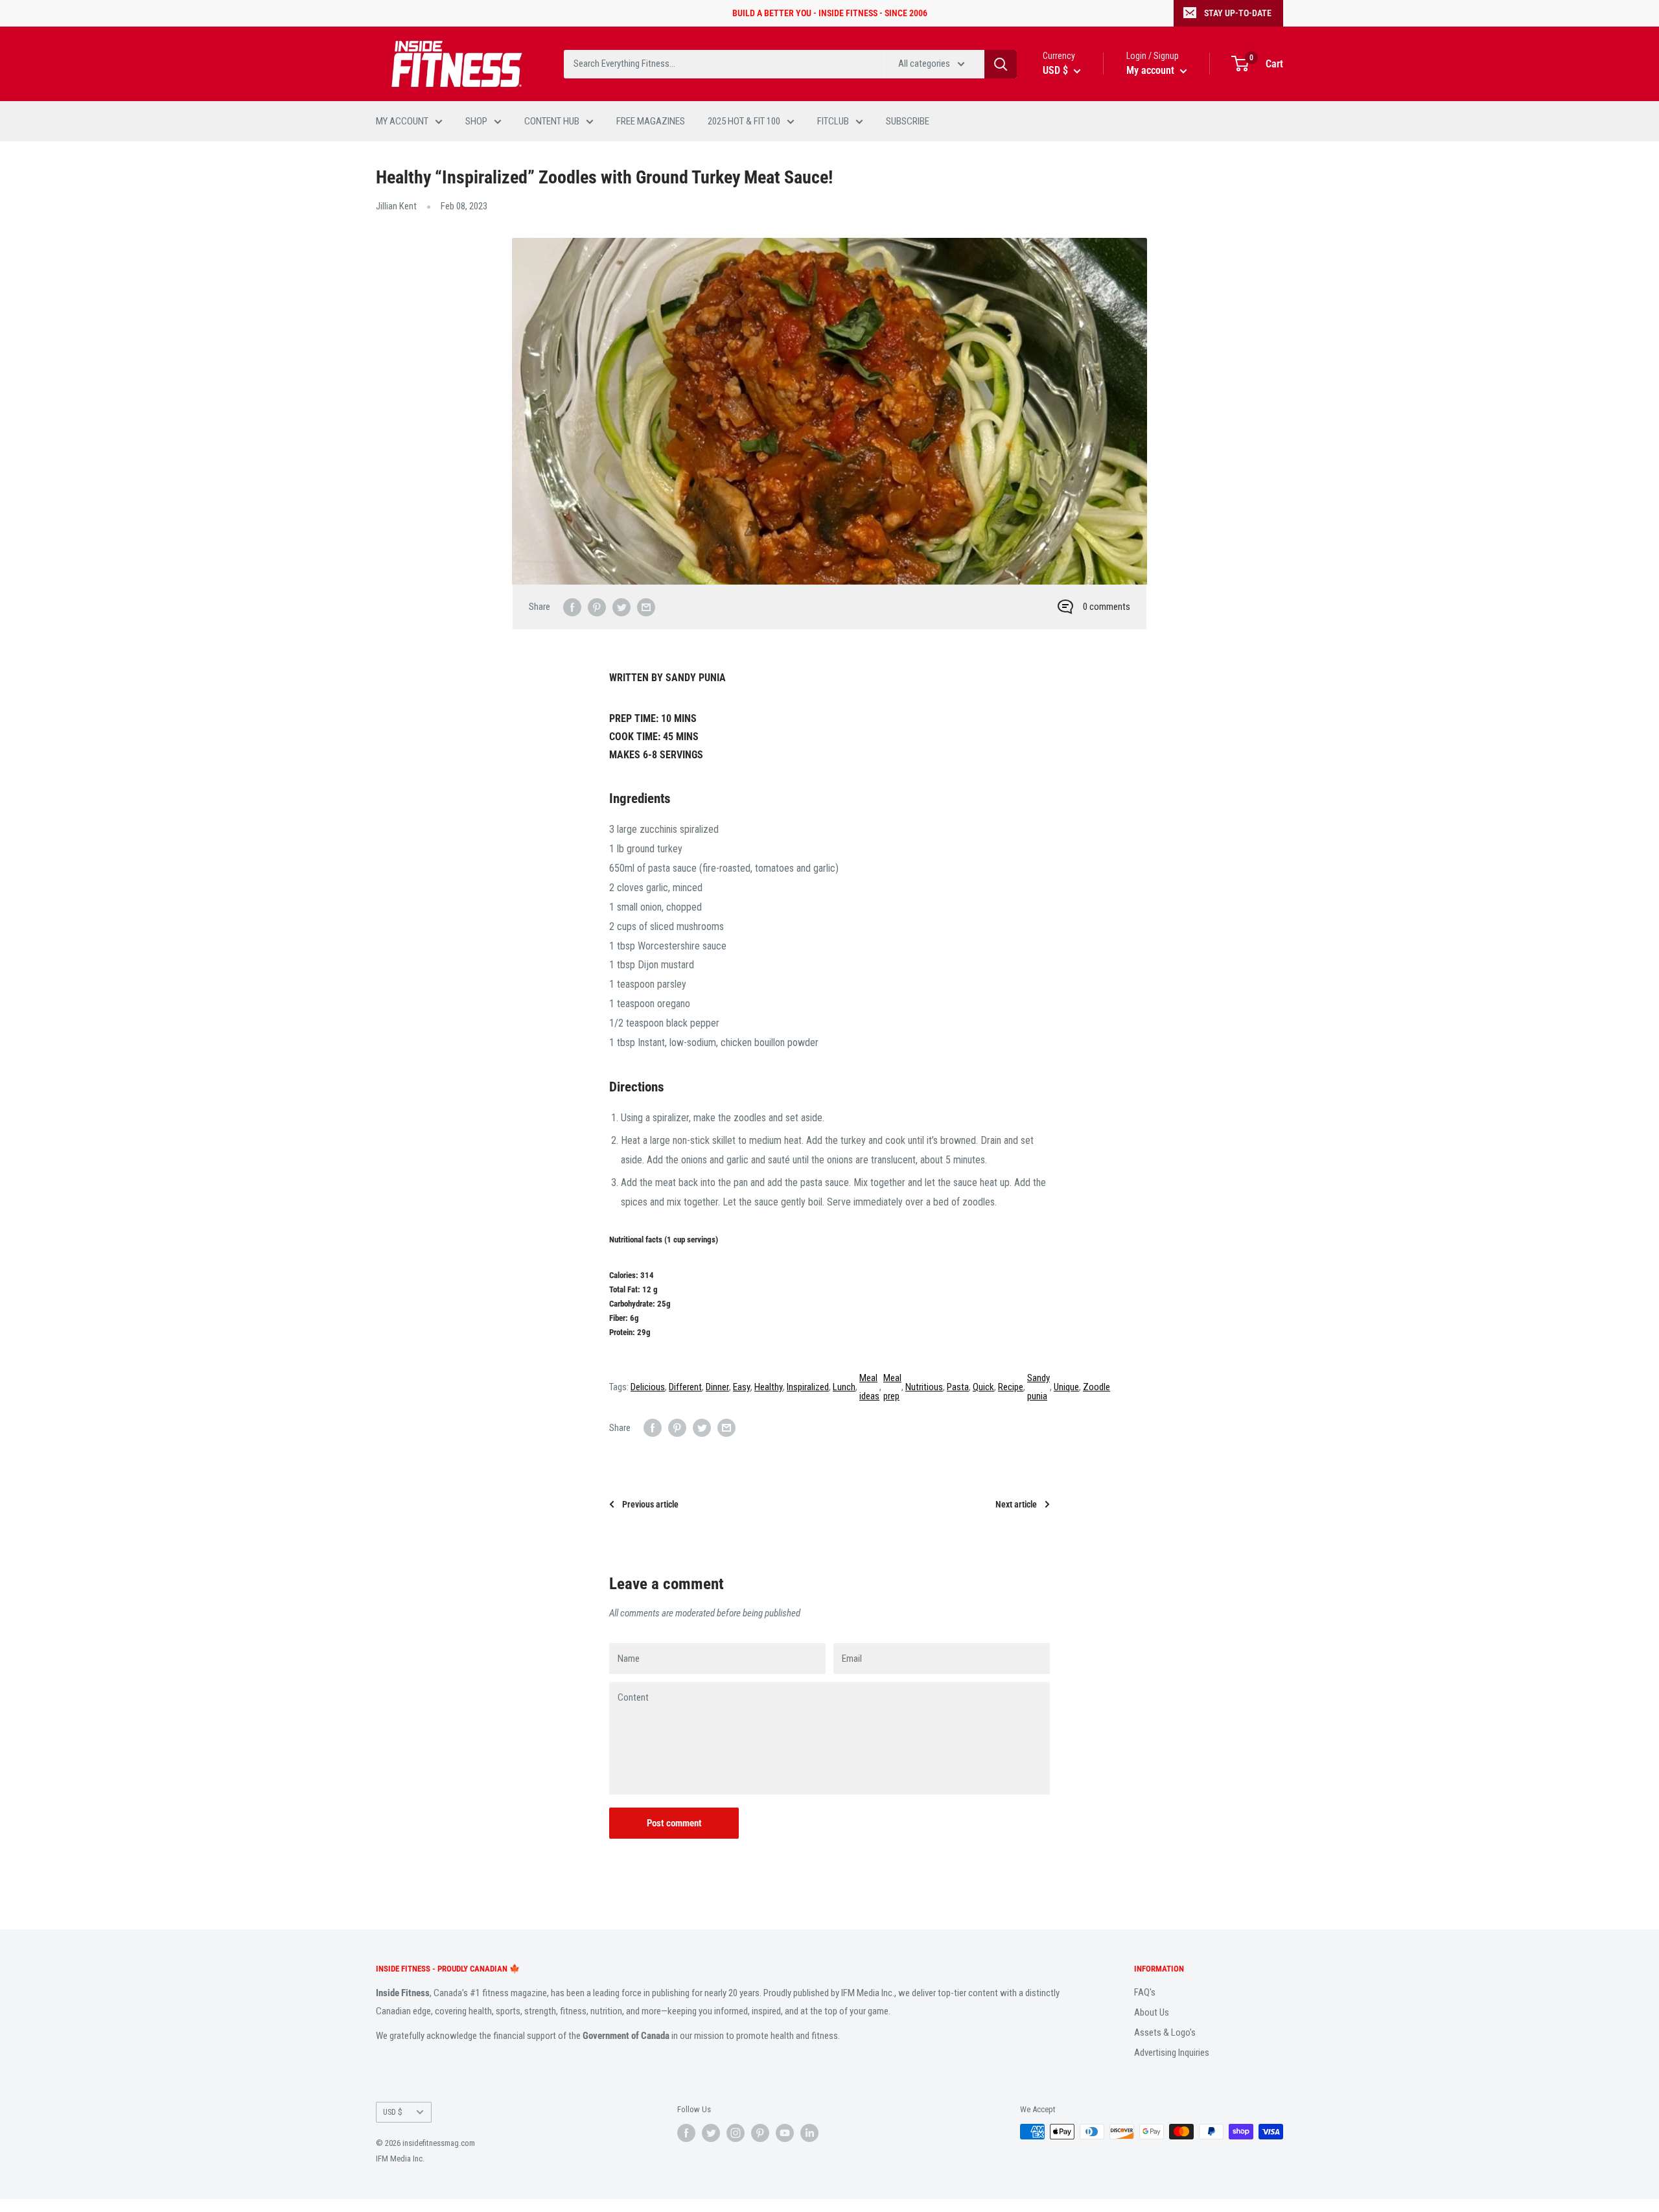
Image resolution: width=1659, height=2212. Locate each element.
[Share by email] (646, 607)
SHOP (476, 121)
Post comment (674, 1823)
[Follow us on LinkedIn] (809, 2133)
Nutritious (924, 1387)
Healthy (769, 1387)
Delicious (648, 1387)
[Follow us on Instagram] (736, 2133)
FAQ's (1145, 1992)
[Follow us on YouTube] (785, 2133)
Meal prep (892, 1387)
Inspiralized (808, 1387)
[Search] (1001, 64)
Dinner (717, 1387)
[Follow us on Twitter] (711, 2133)
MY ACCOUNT (402, 121)
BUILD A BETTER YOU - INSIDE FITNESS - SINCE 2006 (830, 13)
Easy (742, 1387)
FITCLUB (833, 121)
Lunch (844, 1387)
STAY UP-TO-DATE (1238, 13)
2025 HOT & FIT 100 (744, 121)
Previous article (650, 1504)
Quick (983, 1387)
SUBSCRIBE (908, 121)
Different (685, 1387)
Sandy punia (1038, 1387)
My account (1152, 70)
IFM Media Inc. (400, 2159)
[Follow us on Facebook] (686, 2133)
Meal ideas (869, 1387)
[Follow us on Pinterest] (760, 2133)
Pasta (958, 1387)
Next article (1016, 1504)
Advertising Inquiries (1172, 2053)
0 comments (1107, 607)
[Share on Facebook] (572, 607)
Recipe (1011, 1387)
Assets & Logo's (1165, 2032)
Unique (1066, 1387)
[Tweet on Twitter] (621, 607)
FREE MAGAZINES (651, 121)
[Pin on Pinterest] (597, 607)
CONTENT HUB (552, 121)
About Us (1152, 2012)
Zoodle (1096, 1387)
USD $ (393, 2112)
